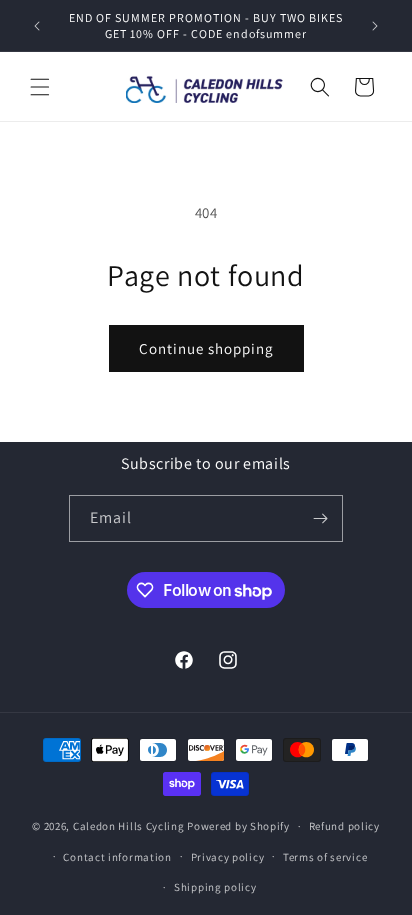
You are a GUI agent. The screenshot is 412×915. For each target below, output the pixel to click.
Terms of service (325, 857)
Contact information (117, 857)
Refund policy (344, 826)
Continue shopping (206, 348)
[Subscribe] (320, 518)
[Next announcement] (375, 26)
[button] (40, 87)
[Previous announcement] (37, 26)
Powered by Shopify (238, 826)
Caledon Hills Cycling (129, 826)
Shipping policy (215, 887)
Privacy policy (228, 857)
